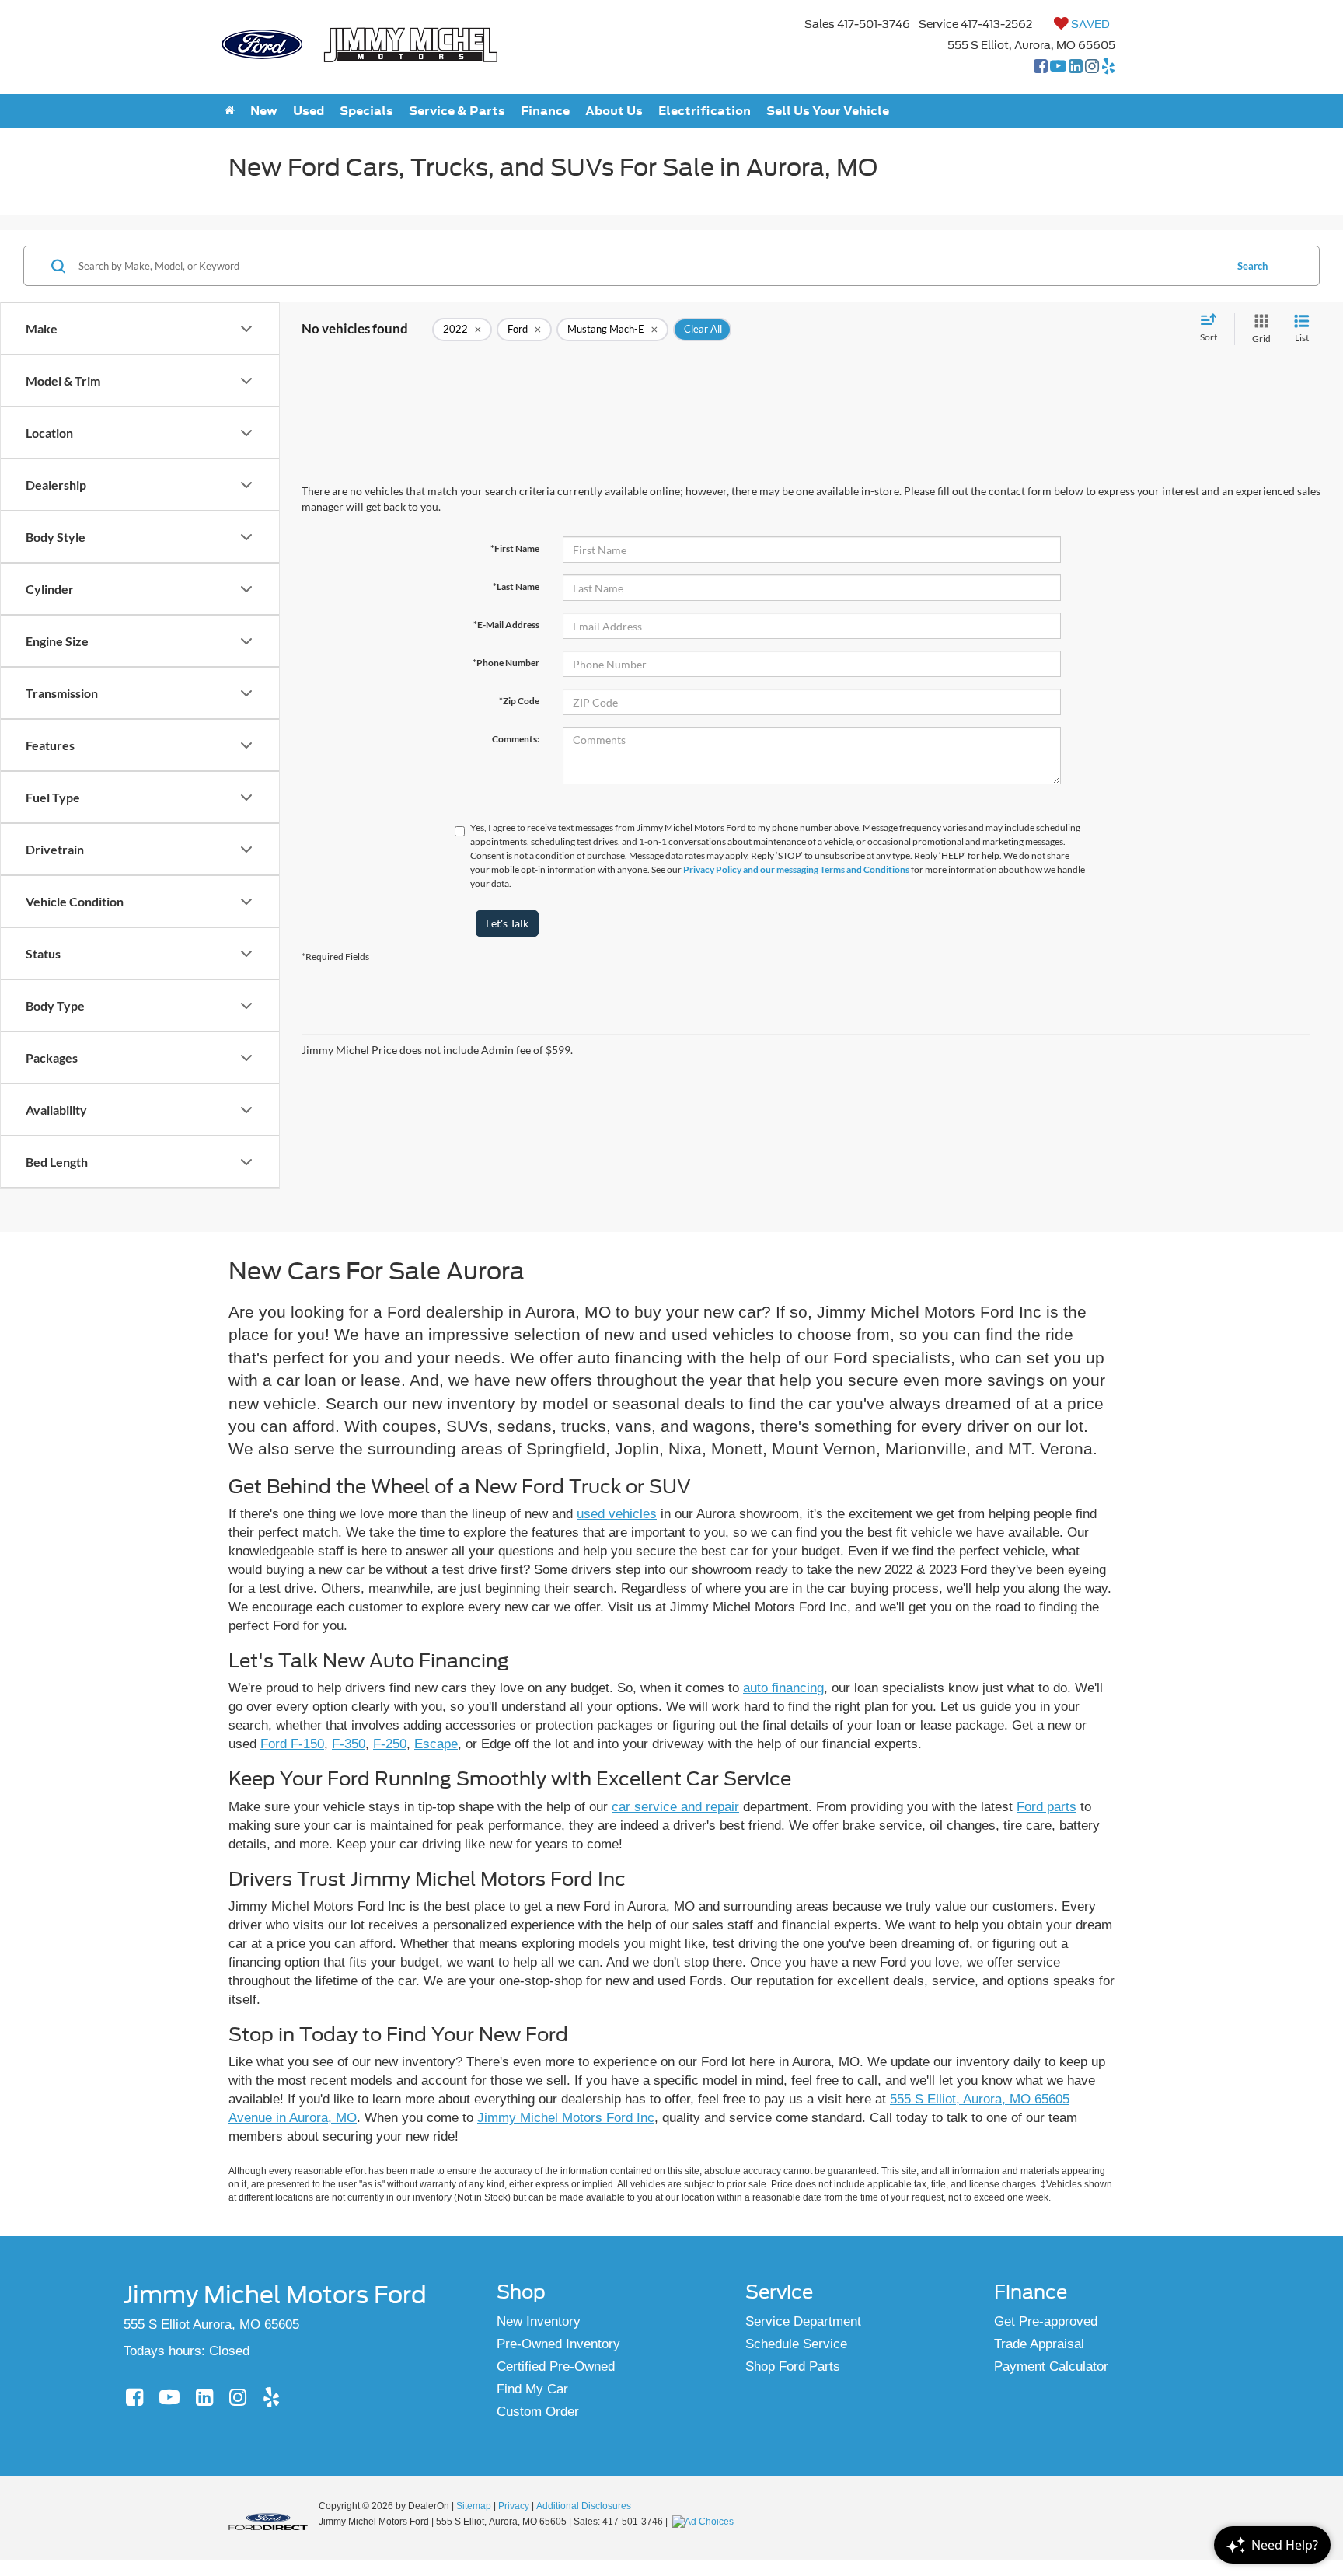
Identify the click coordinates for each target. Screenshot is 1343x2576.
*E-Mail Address (506, 625)
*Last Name (516, 586)
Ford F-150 (292, 1744)
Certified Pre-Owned (556, 2367)
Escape (436, 1744)
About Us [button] (614, 111)
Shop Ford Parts (793, 2367)
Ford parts (1046, 1807)
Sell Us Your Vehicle (828, 111)
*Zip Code (519, 701)
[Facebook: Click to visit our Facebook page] (1041, 68)
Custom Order (538, 2412)
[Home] (230, 111)
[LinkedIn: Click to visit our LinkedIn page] (1076, 68)
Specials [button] (366, 111)
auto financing (783, 1688)
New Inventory (539, 2321)
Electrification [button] (705, 111)
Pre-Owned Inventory (558, 2344)
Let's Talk (507, 923)
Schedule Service (796, 2344)
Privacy (514, 2506)
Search (1252, 266)
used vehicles (617, 1514)
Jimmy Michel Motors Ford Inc (566, 2118)
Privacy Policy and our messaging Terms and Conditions (796, 869)
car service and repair (675, 1807)
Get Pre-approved (1046, 2321)
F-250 (390, 1744)
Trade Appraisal (1039, 2344)
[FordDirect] (268, 2521)
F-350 (349, 1744)
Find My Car (532, 2389)
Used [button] (309, 111)
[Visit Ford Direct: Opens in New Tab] (705, 2522)
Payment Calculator (1051, 2367)
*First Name (515, 548)
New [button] (264, 111)
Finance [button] (545, 111)
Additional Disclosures (584, 2506)
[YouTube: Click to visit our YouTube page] (1058, 68)
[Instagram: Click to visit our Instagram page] (1092, 68)
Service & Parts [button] (457, 111)
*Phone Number (506, 663)
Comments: (516, 739)
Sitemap (474, 2506)
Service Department (803, 2321)
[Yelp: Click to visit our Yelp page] (1108, 68)
